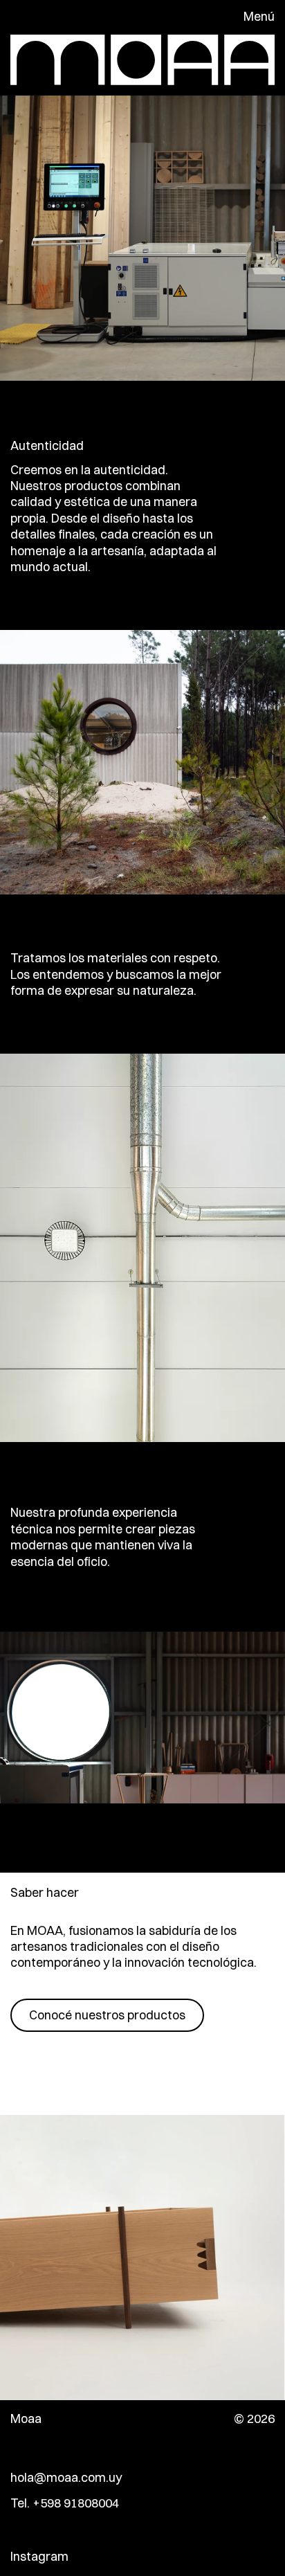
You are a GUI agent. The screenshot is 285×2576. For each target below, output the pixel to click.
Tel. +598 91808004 (65, 2503)
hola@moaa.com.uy (66, 2477)
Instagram (39, 2556)
